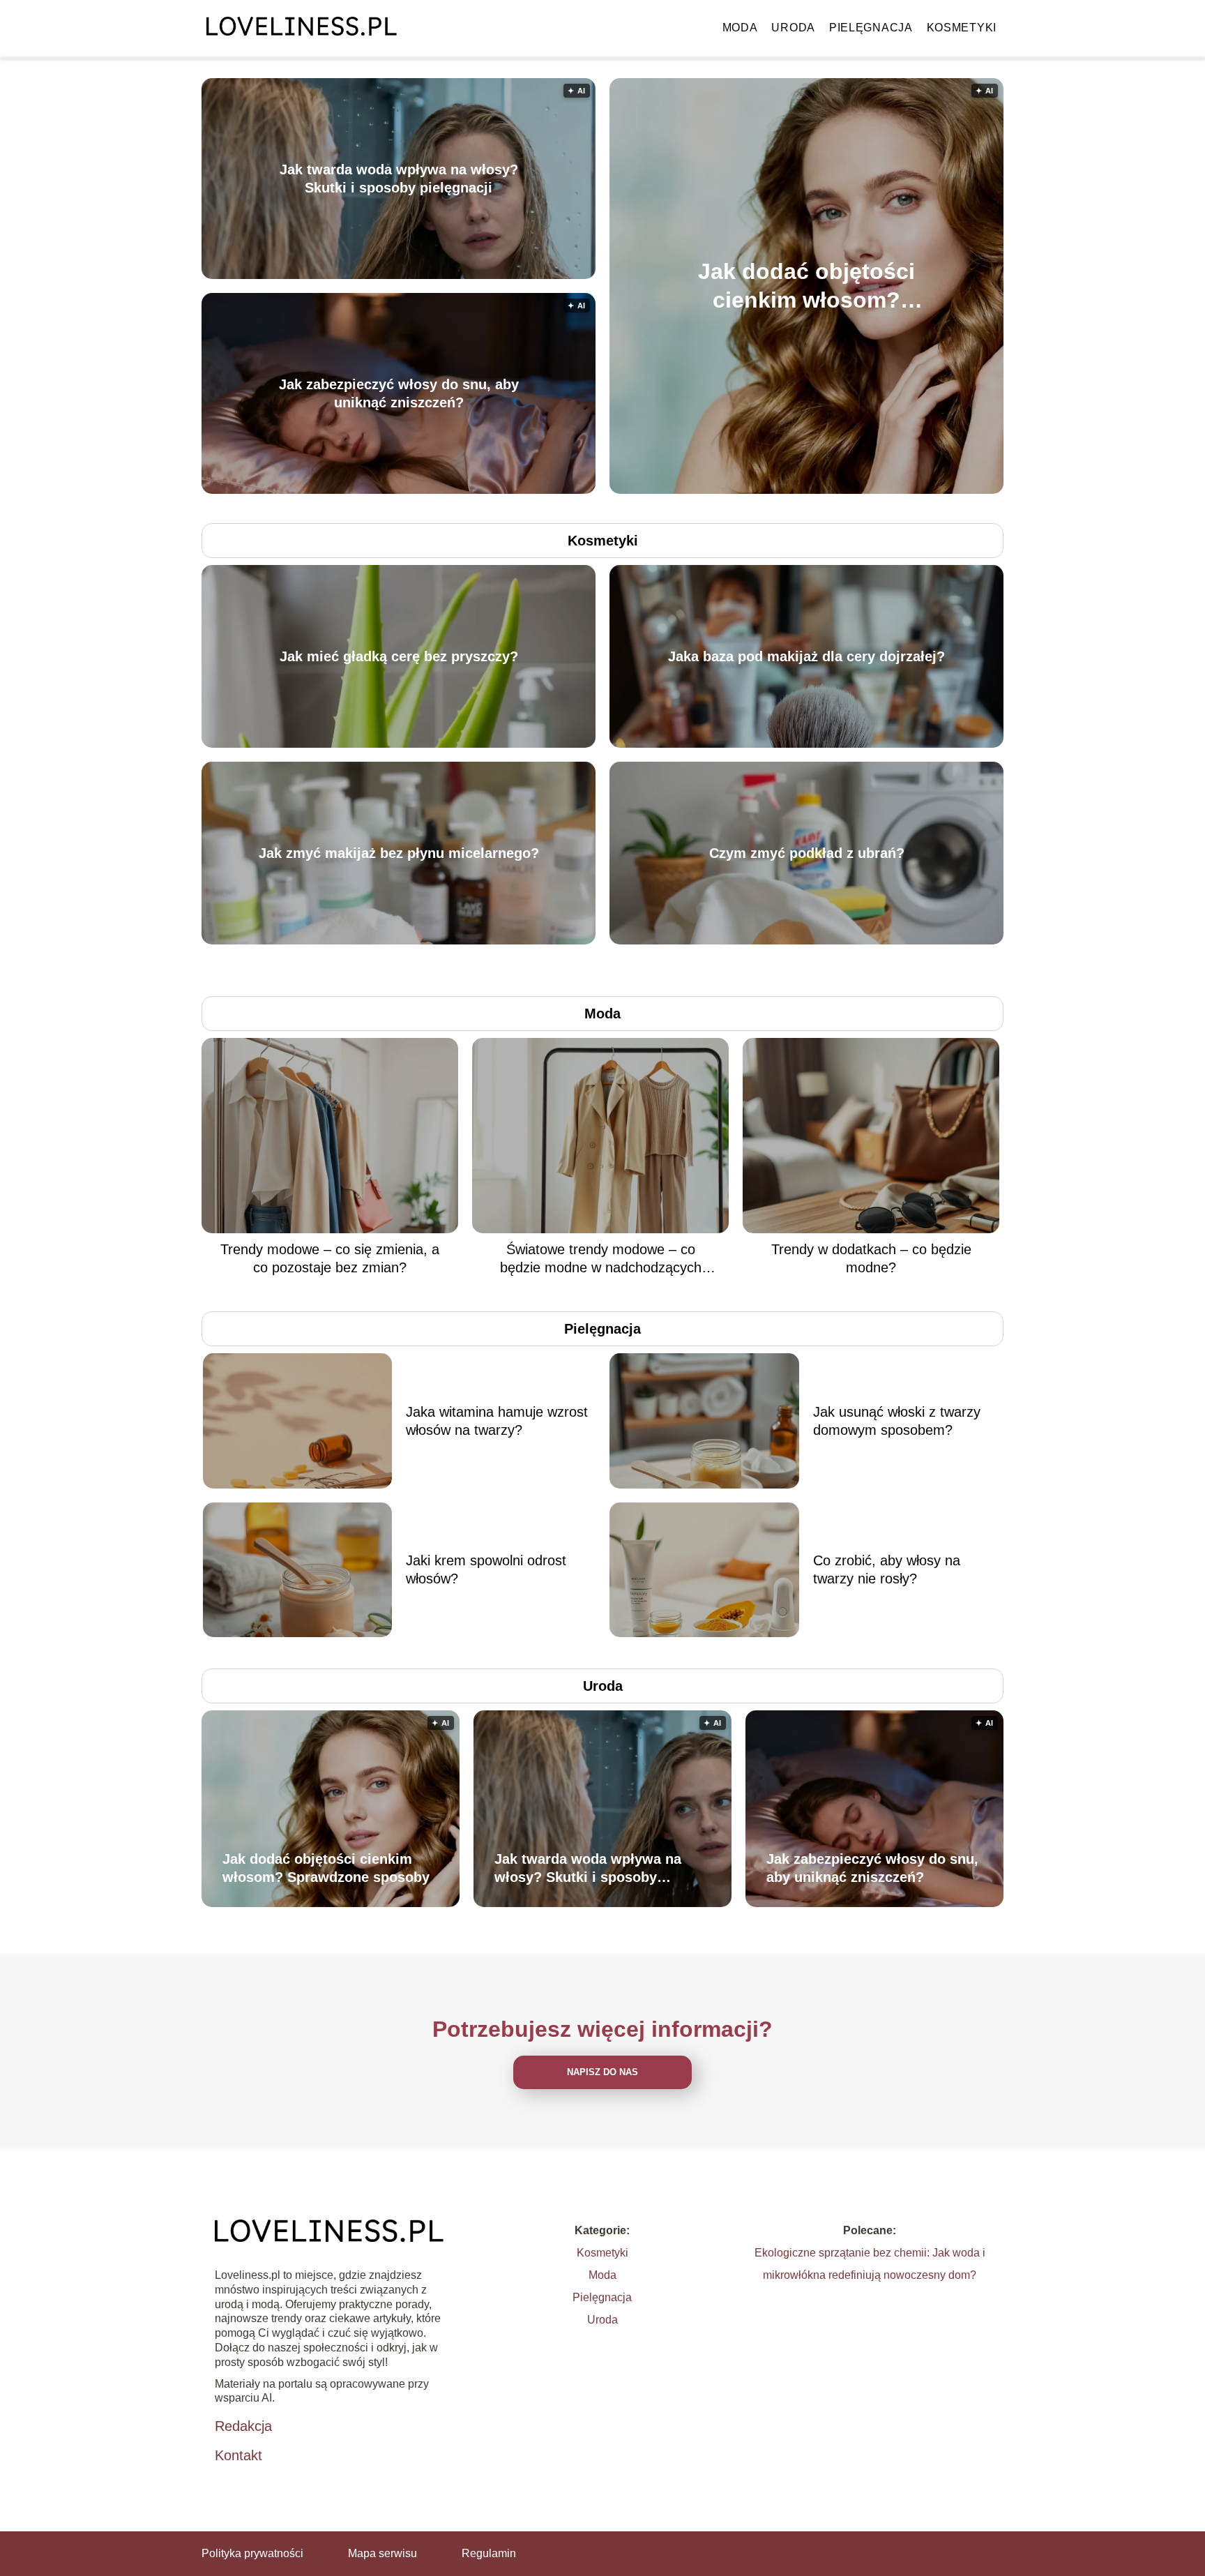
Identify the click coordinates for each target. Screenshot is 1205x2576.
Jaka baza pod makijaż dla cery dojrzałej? (806, 656)
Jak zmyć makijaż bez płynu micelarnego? (399, 853)
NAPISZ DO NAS (602, 2072)
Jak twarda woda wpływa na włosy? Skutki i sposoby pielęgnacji (399, 179)
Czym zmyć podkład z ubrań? (807, 853)
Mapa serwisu (382, 2553)
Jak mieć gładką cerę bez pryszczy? (399, 656)
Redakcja (243, 2426)
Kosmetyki (962, 28)
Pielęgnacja (871, 28)
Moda (740, 28)
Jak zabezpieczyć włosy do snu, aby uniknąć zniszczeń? (399, 393)
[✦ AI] (887, 490)
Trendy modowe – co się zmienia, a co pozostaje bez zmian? (330, 1258)
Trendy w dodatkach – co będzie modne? (871, 1258)
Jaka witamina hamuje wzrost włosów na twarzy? (497, 1421)
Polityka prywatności (252, 2553)
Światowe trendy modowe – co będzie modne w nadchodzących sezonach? (601, 1259)
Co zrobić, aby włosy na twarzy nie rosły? (887, 1569)
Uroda (793, 28)
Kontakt (238, 2455)
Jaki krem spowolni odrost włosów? (486, 1569)
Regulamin (489, 2553)
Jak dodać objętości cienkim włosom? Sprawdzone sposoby (806, 286)
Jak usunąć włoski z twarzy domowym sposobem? (897, 1421)
